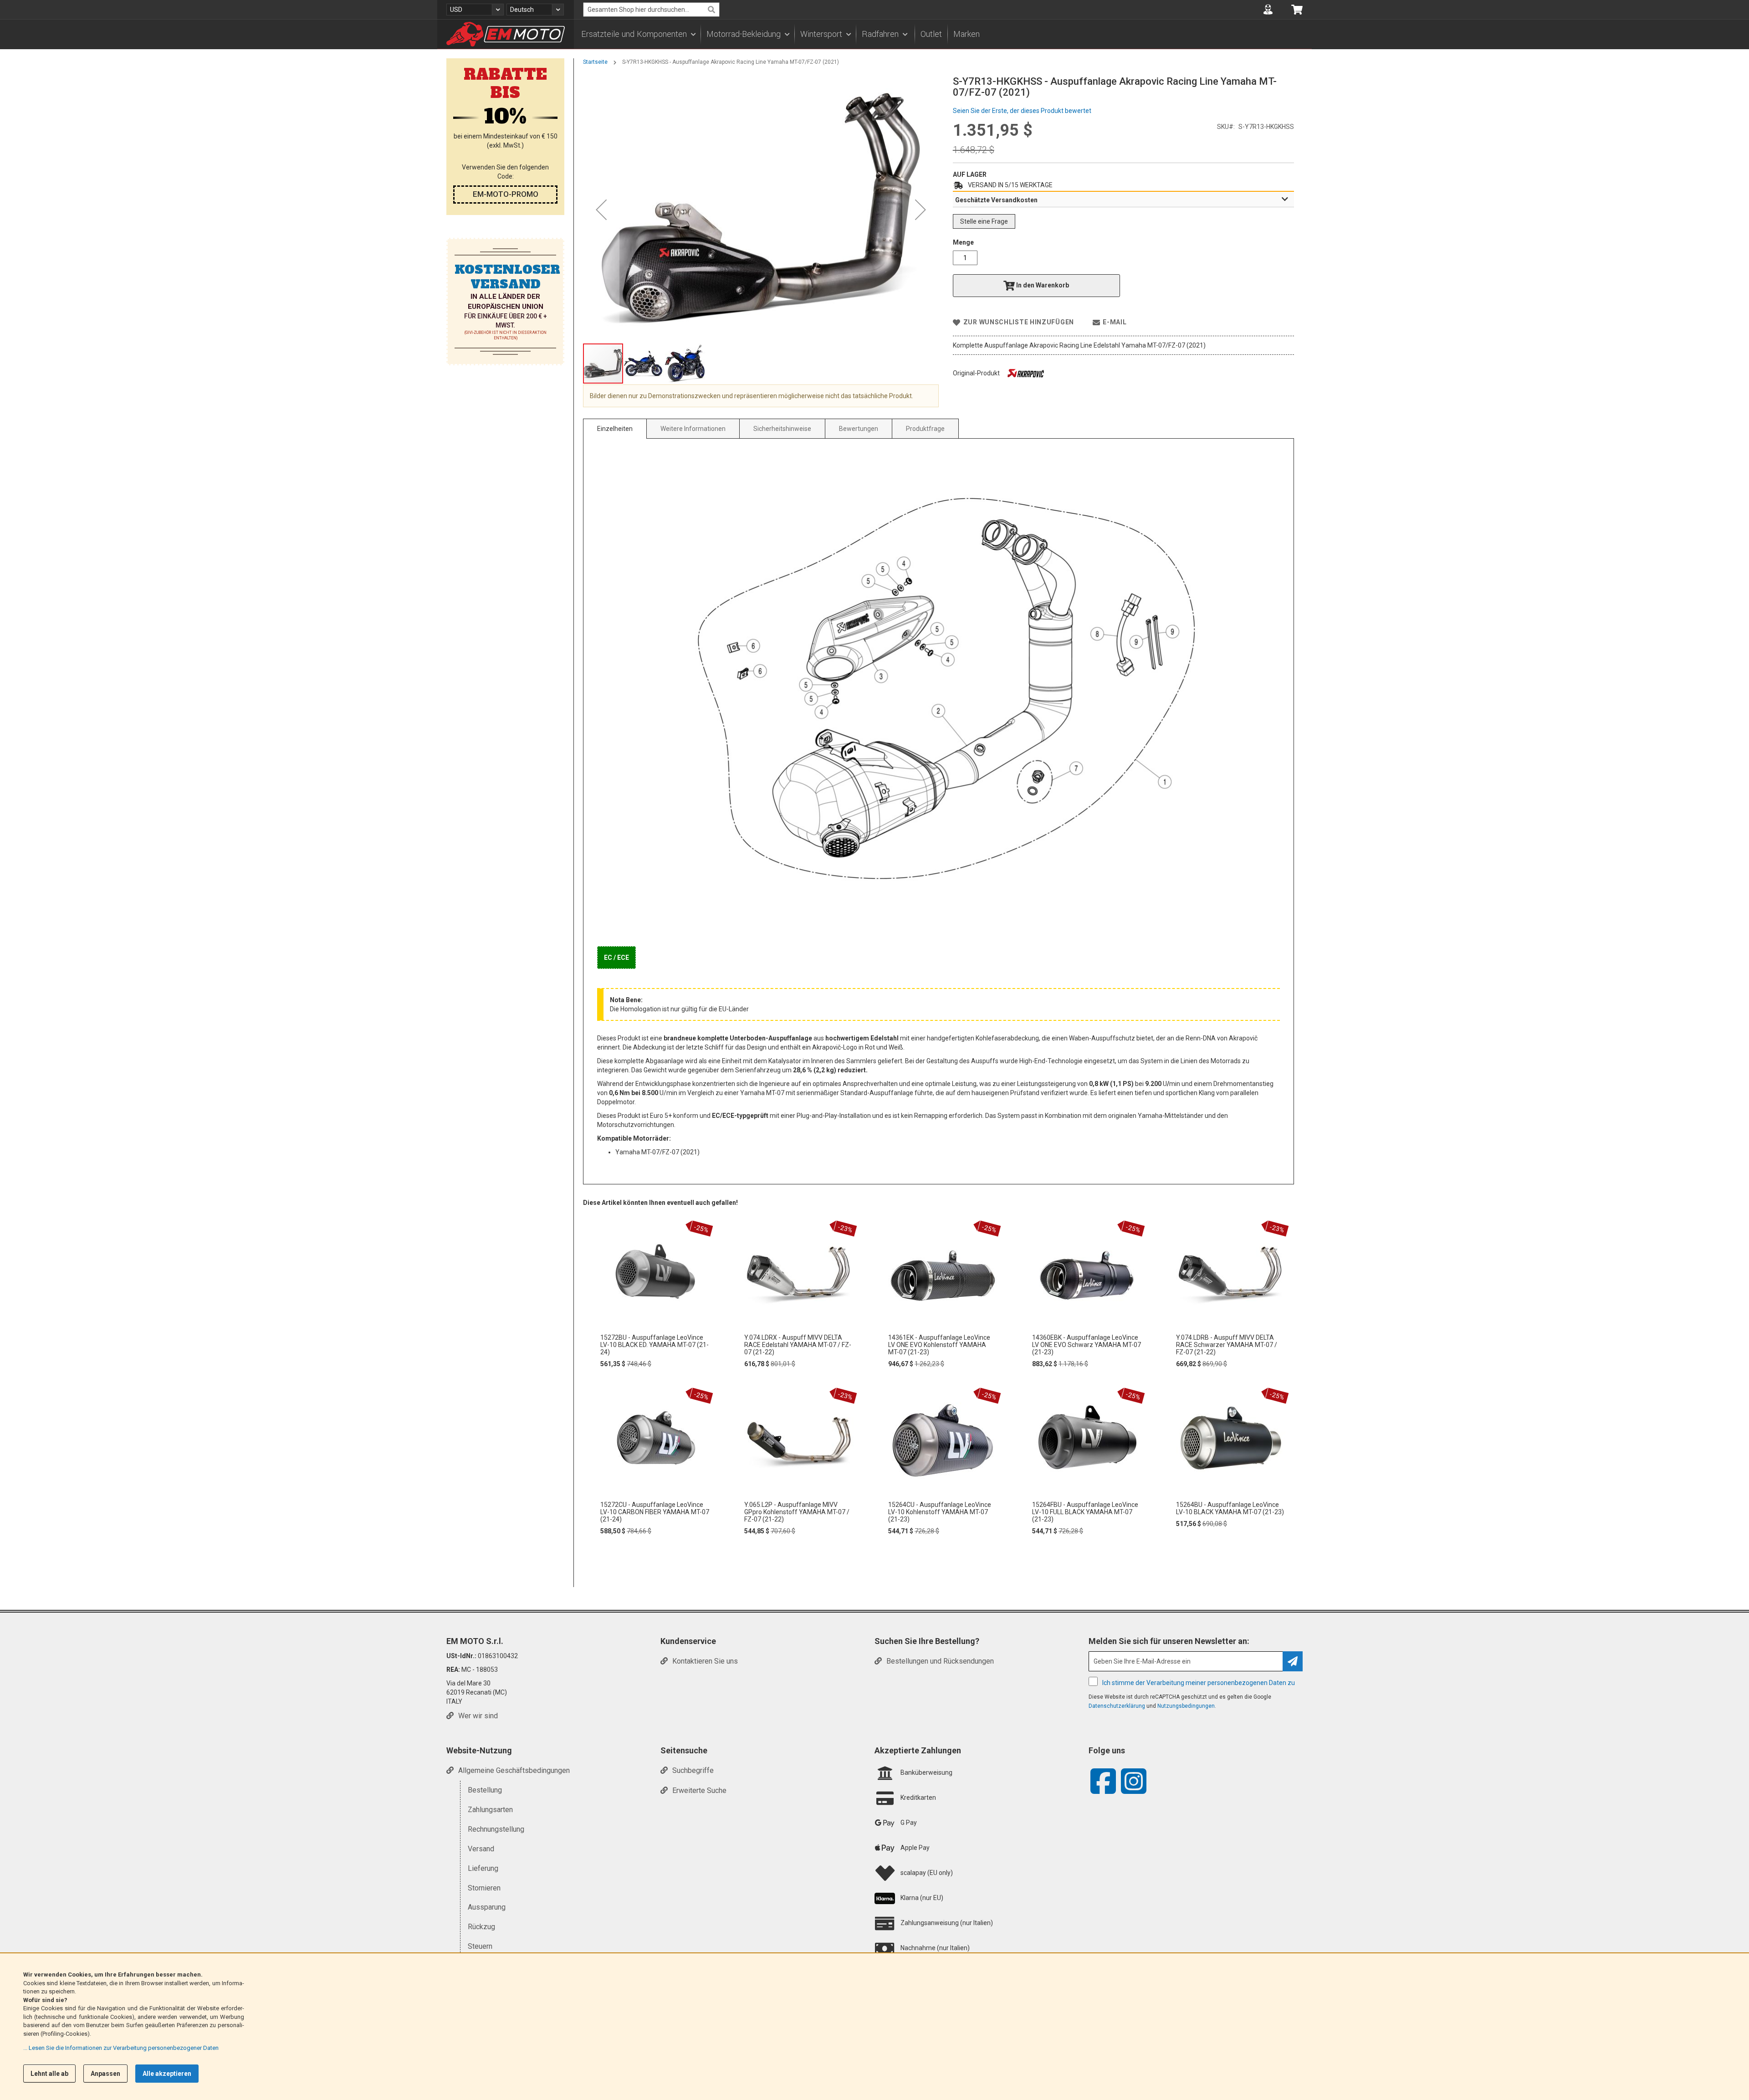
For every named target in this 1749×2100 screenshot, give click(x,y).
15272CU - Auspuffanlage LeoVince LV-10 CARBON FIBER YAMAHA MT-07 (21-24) (655, 1512)
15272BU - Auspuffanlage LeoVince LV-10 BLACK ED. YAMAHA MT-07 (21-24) (655, 1345)
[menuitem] (638, 34)
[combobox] (651, 10)
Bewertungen (859, 429)
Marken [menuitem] (967, 34)
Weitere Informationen (693, 429)
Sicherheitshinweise (782, 429)
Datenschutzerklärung (1117, 1706)
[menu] (943, 34)
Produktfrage (925, 429)
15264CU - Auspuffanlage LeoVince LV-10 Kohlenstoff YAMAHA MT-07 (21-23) (940, 1512)
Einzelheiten (615, 429)
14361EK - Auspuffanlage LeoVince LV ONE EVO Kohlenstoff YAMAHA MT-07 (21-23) (939, 1345)
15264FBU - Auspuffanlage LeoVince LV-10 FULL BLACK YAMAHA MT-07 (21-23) (1085, 1512)
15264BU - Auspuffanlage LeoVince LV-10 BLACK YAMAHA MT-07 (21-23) (1230, 1508)
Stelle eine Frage (984, 221)
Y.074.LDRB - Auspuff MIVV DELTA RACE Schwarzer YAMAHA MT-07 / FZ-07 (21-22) (1227, 1345)
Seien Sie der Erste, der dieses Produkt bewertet (1022, 111)
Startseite (595, 62)
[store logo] (506, 34)
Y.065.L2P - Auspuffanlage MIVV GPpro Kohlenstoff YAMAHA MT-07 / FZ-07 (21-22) (797, 1512)
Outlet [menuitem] (931, 34)
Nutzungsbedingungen (1186, 1706)
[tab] (1123, 200)
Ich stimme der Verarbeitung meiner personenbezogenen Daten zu (1199, 1683)
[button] (475, 10)
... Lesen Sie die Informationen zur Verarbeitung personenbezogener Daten (121, 2048)
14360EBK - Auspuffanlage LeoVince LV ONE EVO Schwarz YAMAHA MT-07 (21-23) (1087, 1345)
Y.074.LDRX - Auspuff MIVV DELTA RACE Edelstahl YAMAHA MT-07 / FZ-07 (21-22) (798, 1345)
